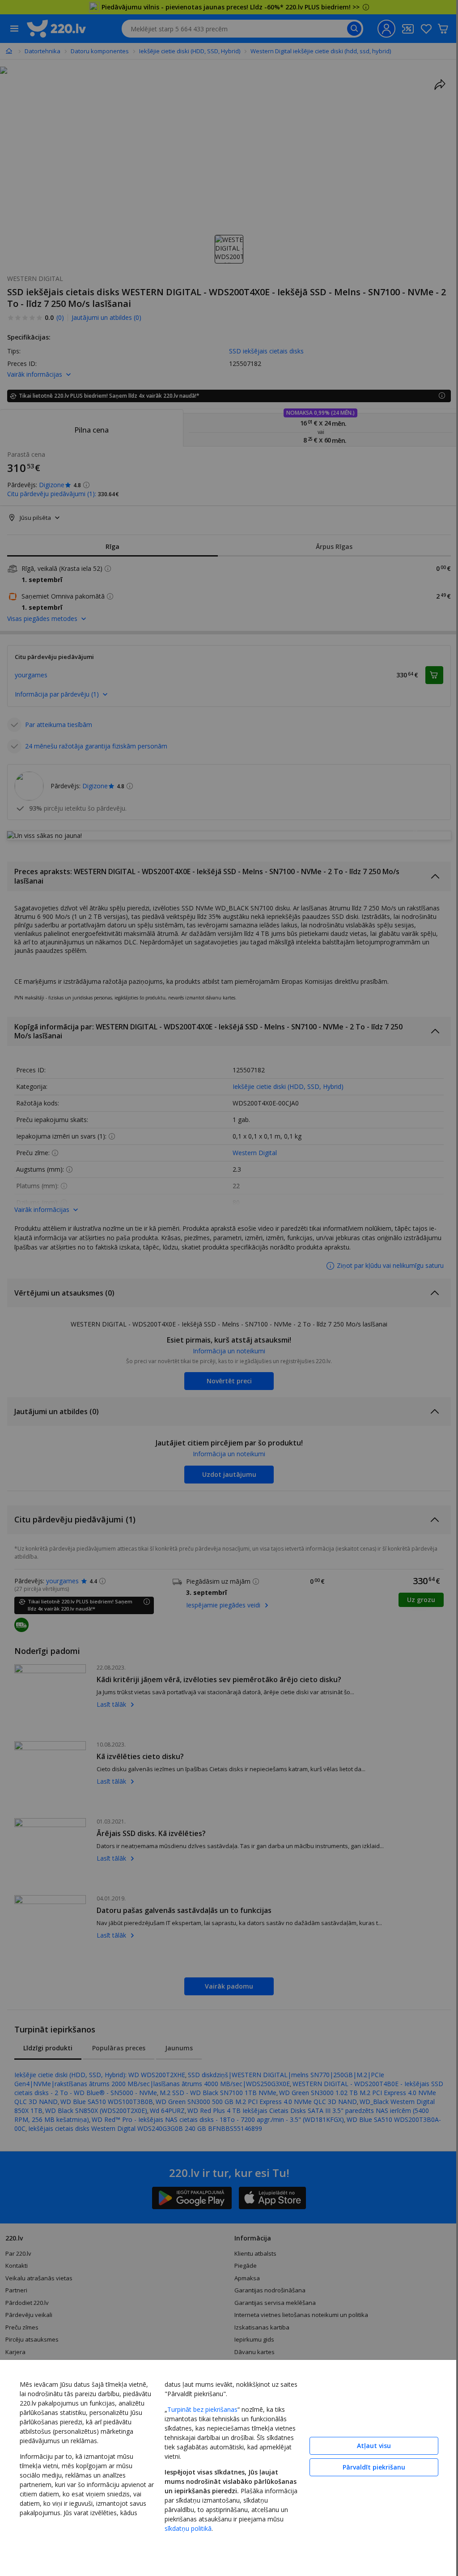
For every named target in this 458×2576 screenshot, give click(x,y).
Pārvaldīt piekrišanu (374, 2467)
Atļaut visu (374, 2446)
